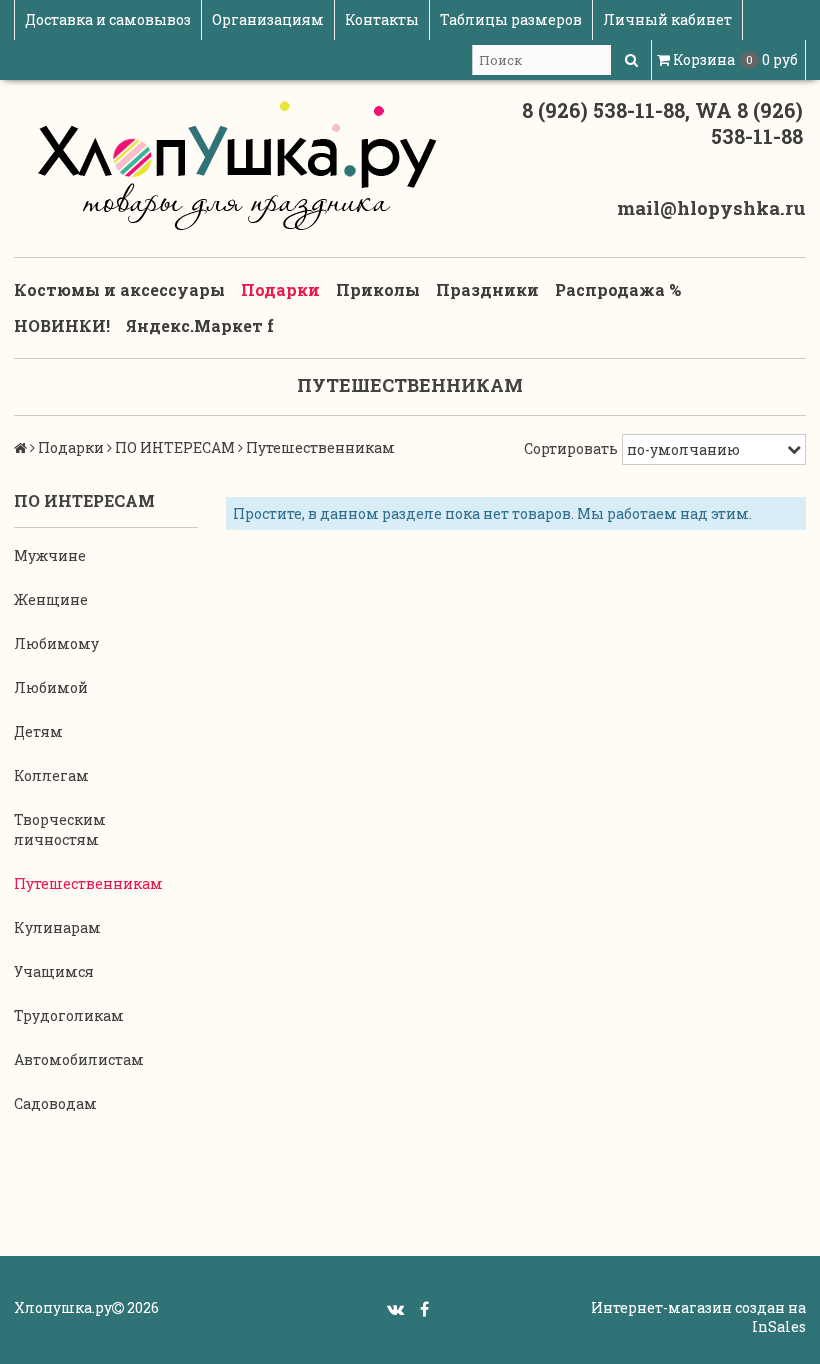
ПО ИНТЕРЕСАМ (175, 447)
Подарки (280, 289)
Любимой (51, 687)
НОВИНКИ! (62, 325)
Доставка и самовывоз (108, 19)
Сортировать (571, 448)
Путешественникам (88, 883)
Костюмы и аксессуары (119, 289)
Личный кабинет (667, 19)
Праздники (487, 289)
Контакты (382, 19)
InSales (779, 1326)
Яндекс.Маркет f (200, 325)
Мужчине (50, 555)
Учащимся (54, 971)
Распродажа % (618, 289)
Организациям (268, 19)
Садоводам (55, 1103)
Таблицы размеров (511, 19)
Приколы (378, 289)
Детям (38, 731)
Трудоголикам (69, 1015)
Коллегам (51, 775)
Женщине (51, 599)
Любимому (56, 643)
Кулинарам (57, 927)
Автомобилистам (79, 1059)
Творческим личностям (60, 829)
